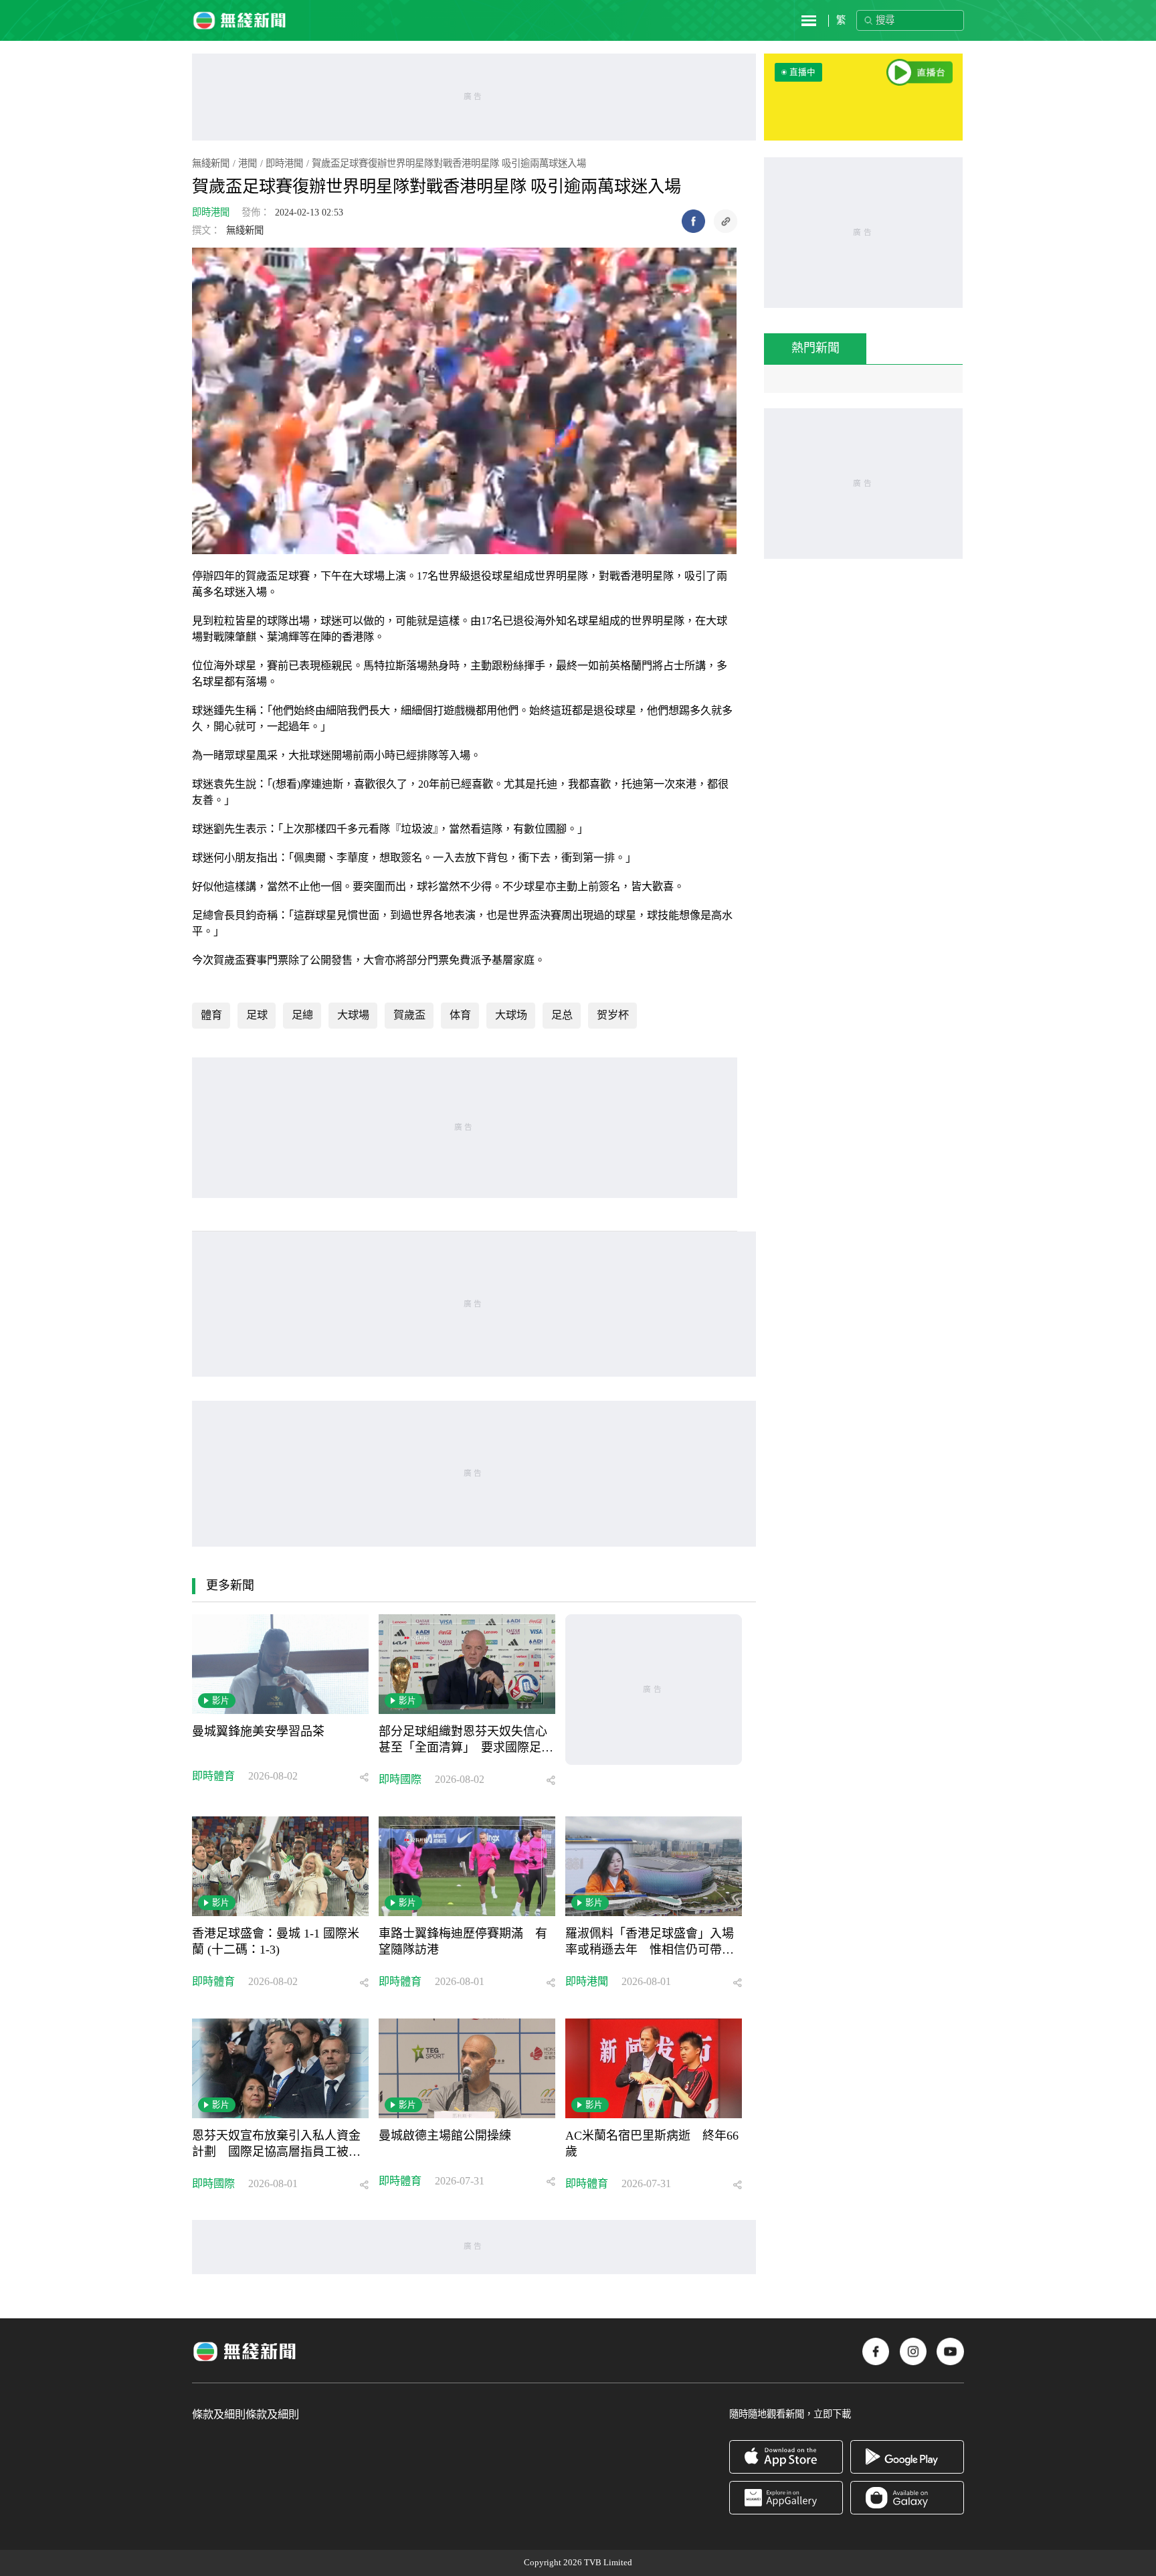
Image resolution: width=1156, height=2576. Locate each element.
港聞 (248, 163)
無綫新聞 (211, 163)
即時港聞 (284, 163)
